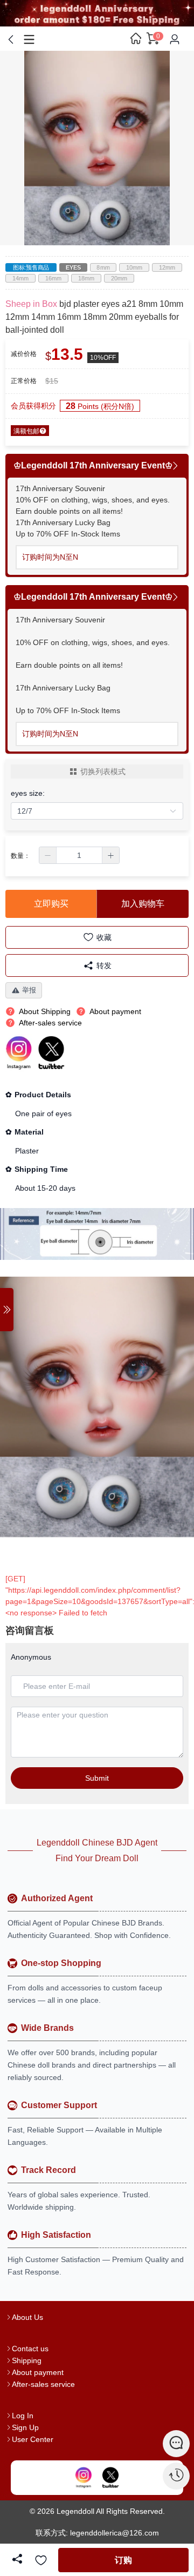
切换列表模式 (103, 772)
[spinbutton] (79, 855)
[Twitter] (110, 2478)
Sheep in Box (31, 304)
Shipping (27, 2360)
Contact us (30, 2349)
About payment (38, 2372)
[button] (48, 855)
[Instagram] (84, 2478)
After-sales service (43, 2384)
